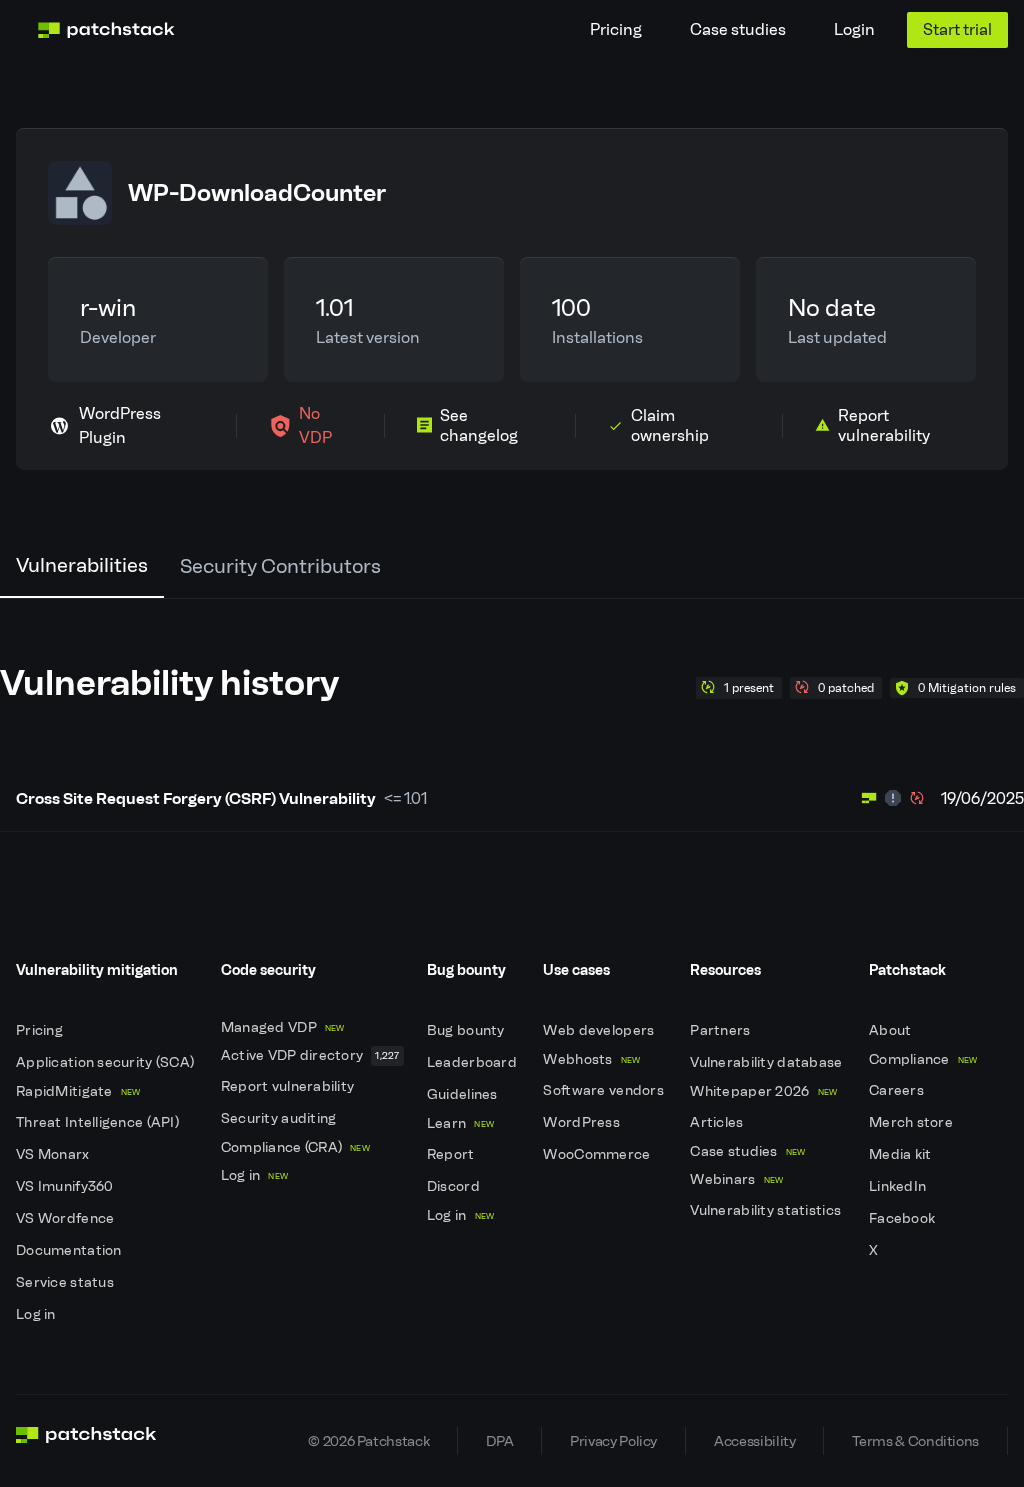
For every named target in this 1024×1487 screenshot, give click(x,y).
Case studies (738, 29)
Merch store (912, 1122)
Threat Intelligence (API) (99, 1122)
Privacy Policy (613, 1441)
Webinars (736, 1179)
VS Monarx (54, 1154)
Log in (37, 1314)
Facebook (904, 1218)
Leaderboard (473, 1062)
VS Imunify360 (66, 1186)
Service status (66, 1282)
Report (452, 1154)
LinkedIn (899, 1186)
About (892, 1030)
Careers (898, 1090)
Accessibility (754, 1441)
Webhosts (591, 1059)
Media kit (902, 1154)
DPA (499, 1441)
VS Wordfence (67, 1218)
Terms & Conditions (915, 1441)
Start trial (957, 29)
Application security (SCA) (107, 1062)
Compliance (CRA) (295, 1147)
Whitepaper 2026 (763, 1091)
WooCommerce (598, 1154)
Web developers (600, 1030)
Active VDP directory (310, 1055)
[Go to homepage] (86, 1441)
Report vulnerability (289, 1086)
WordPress (583, 1122)
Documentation (70, 1250)
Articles (718, 1122)
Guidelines (464, 1094)
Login (854, 29)
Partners (722, 1030)
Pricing (616, 29)
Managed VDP (283, 1027)
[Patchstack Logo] (106, 30)
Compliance (923, 1059)
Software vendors (605, 1090)
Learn (460, 1123)
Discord (455, 1186)
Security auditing (280, 1118)
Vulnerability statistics (767, 1210)
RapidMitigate (78, 1091)
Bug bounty (467, 1030)
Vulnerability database (767, 1062)
